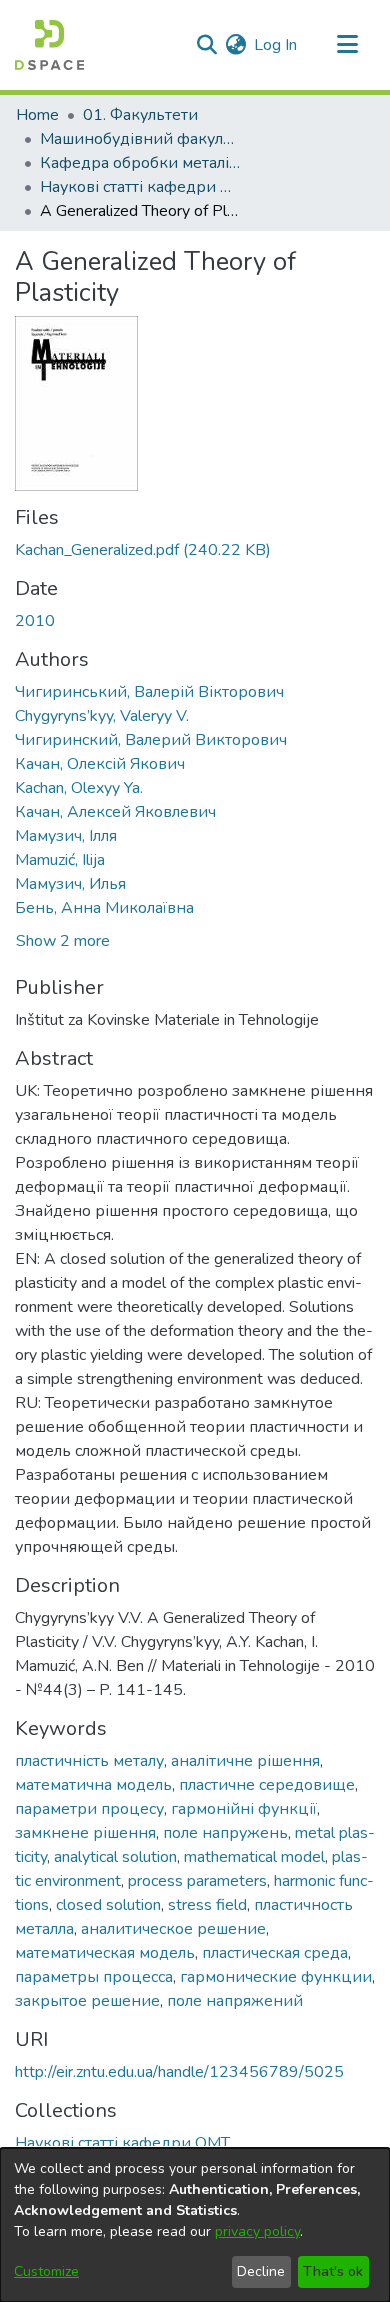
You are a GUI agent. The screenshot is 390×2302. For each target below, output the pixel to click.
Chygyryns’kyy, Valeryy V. (102, 716)
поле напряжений (235, 2001)
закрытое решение (87, 2001)
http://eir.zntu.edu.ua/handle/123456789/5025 (179, 2072)
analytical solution (115, 1857)
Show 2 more (63, 941)
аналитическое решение (173, 1929)
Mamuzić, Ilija (60, 860)
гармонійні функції (244, 1809)
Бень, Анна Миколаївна (104, 908)
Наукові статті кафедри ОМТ (140, 187)
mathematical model (254, 1857)
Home (37, 115)
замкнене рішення (85, 1833)
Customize (46, 2271)
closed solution (108, 1905)
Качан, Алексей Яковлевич (115, 812)
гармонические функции (276, 1977)
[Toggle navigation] (347, 45)
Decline (261, 2271)
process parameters (197, 1881)
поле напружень (225, 1833)
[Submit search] (206, 45)
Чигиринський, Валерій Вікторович (149, 692)
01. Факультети (140, 115)
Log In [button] (276, 45)
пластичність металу (89, 1761)
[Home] (49, 45)
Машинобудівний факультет (140, 139)
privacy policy (257, 2231)
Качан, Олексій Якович (100, 764)
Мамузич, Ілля (66, 836)
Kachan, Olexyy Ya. (79, 788)
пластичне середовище (267, 1785)
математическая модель (105, 1953)
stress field (207, 1905)
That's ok (333, 2271)
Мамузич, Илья (70, 884)
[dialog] (195, 2225)
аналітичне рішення (245, 1761)
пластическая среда (275, 1953)
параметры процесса (94, 1977)
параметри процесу (89, 1809)
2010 (35, 621)
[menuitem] (235, 45)
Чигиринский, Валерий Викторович (151, 740)
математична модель (93, 1785)
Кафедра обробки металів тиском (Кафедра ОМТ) (140, 163)
